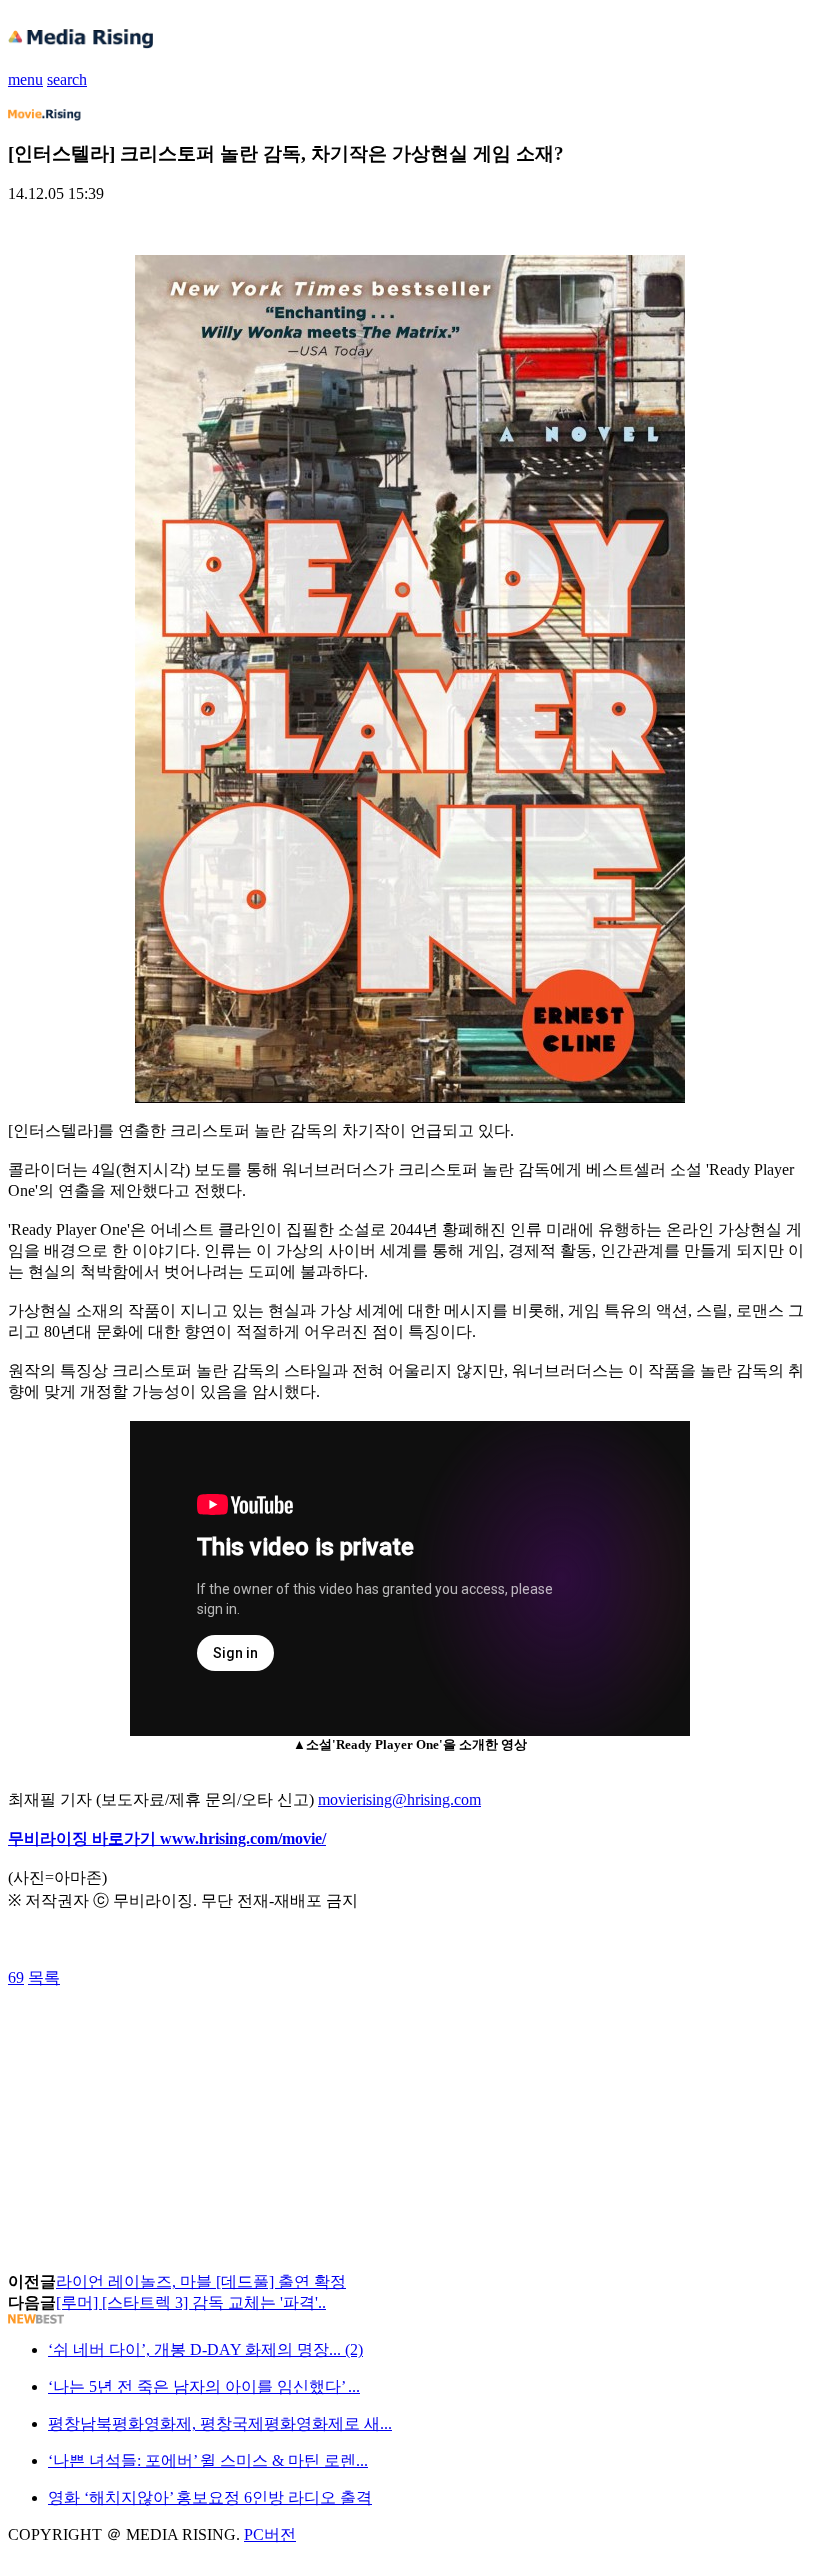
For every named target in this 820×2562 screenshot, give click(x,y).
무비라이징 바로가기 (84, 1838)
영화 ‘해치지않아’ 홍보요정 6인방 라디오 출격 (210, 2497)
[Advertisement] (168, 2034)
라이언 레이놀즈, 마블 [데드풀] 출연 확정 (201, 2281)
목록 (44, 1977)
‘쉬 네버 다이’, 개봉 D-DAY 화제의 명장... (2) (205, 2349)
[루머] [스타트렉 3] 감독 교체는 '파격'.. (191, 2302)
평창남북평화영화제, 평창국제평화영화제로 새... (220, 2423)
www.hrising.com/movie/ (243, 1838)
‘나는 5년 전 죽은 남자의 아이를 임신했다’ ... (204, 2386)
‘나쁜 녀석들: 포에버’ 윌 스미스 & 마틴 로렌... (208, 2460)
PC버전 (270, 2534)
